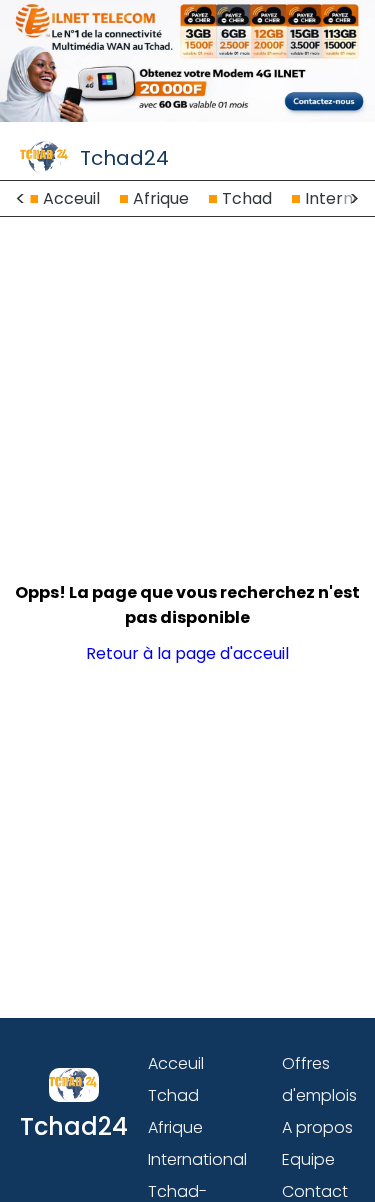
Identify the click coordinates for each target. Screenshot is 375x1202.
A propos (317, 1127)
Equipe (308, 1159)
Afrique (161, 198)
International (197, 1159)
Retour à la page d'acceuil (187, 653)
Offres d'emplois (319, 1079)
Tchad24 (124, 158)
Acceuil (71, 198)
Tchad (247, 198)
